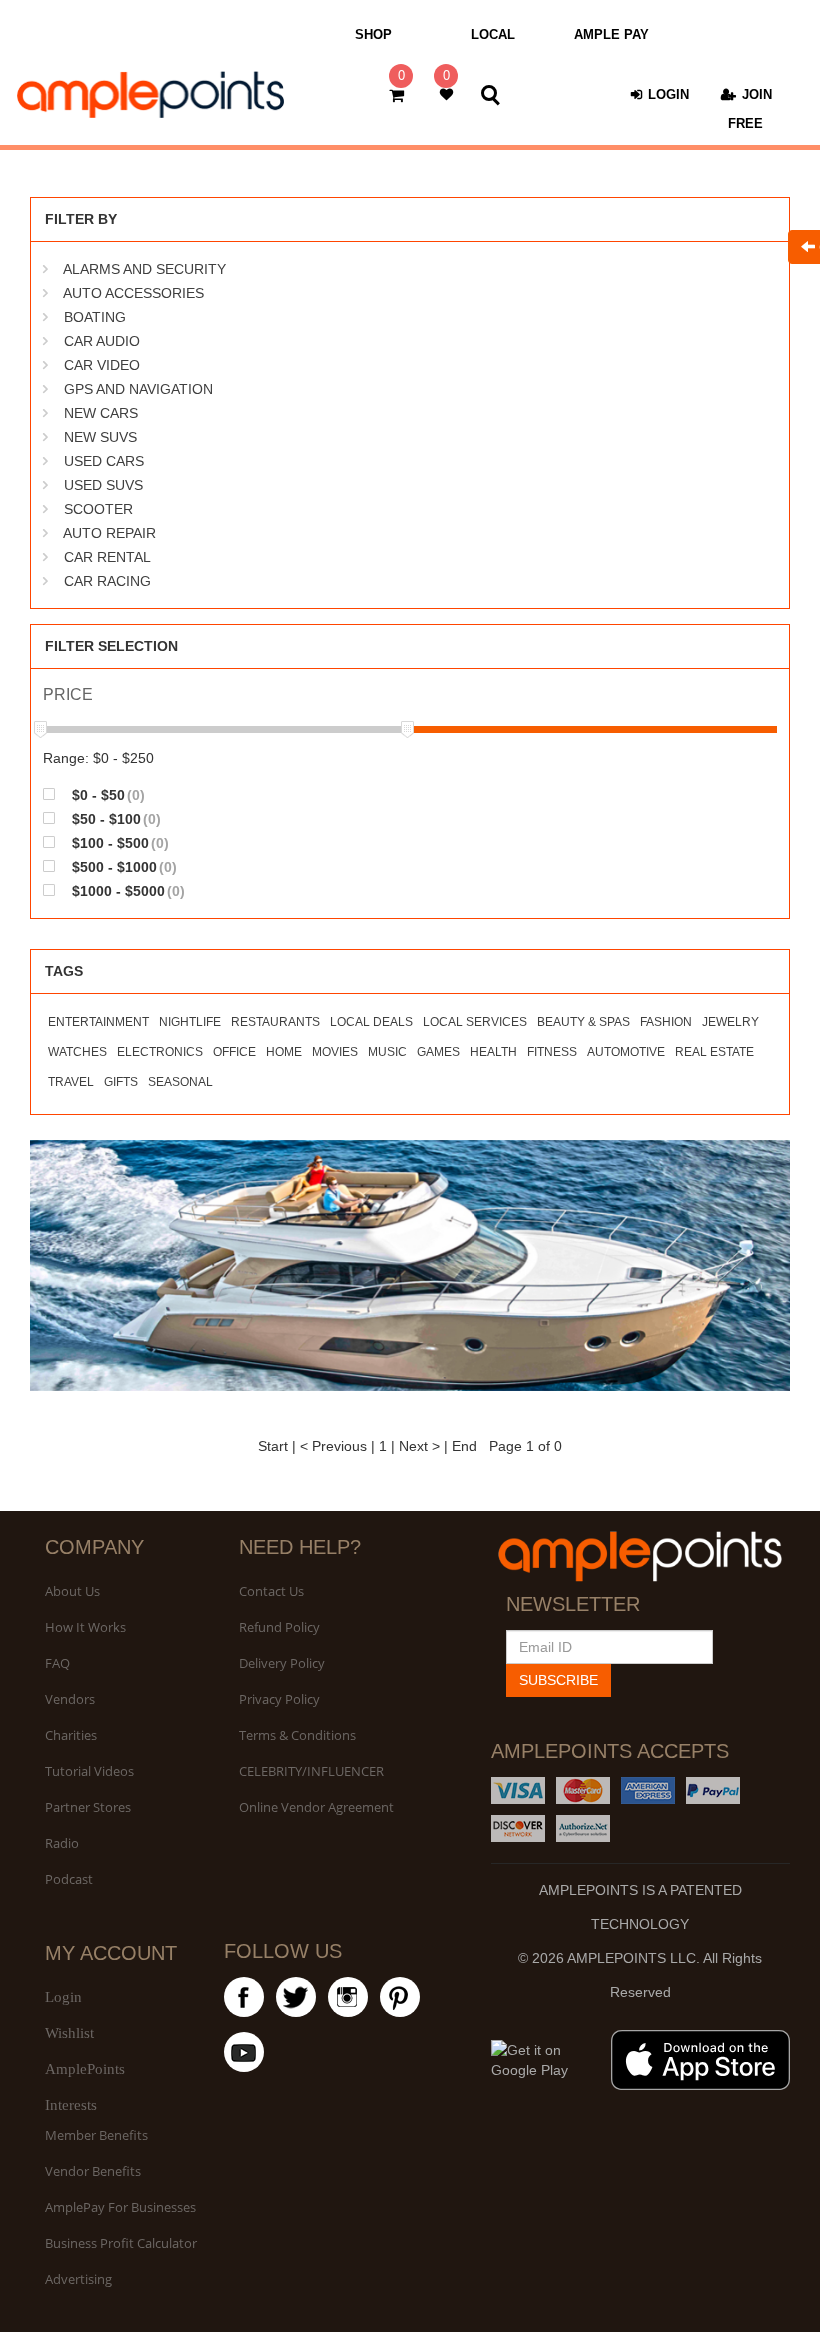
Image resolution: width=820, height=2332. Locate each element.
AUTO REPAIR (109, 533)
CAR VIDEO (102, 365)
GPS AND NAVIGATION (138, 389)
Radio (62, 1843)
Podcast (69, 1879)
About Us (72, 1591)
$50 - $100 (114, 818)
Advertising (78, 2279)
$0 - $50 (106, 794)
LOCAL (493, 34)
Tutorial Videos (89, 1771)
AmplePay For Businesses (120, 2207)
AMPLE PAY (611, 34)
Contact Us (271, 1591)
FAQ (57, 1663)
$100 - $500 (118, 842)
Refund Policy (279, 1627)
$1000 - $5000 (126, 890)
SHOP (373, 34)
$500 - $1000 (122, 866)
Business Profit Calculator (121, 2243)
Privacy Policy (279, 1699)
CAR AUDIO (102, 341)
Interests (71, 2105)
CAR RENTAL (107, 557)
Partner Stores (88, 1807)
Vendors (70, 1699)
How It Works (85, 1627)
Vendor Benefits (93, 2171)
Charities (71, 1735)
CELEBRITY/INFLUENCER (311, 1771)
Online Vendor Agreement (316, 1807)
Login (63, 1997)
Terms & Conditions (297, 1735)
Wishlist (69, 2033)
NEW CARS (101, 413)
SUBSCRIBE (558, 1680)
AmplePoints (85, 2069)
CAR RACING (107, 581)
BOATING (95, 317)
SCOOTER (98, 509)
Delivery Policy (282, 1663)
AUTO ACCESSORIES (133, 293)
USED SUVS (103, 485)
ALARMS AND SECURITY (144, 269)
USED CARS (104, 461)
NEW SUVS (100, 437)
